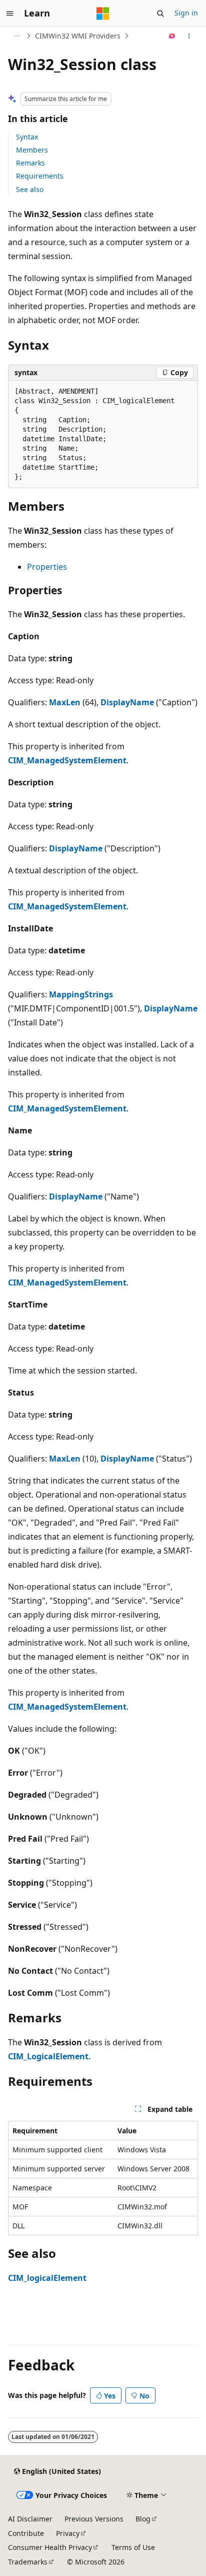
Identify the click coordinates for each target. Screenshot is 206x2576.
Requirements (40, 176)
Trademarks (28, 2562)
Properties (47, 567)
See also (30, 189)
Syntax (27, 137)
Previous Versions (94, 2519)
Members (32, 150)
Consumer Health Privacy (50, 2547)
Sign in (186, 13)
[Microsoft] (103, 14)
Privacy (68, 2533)
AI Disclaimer (30, 2519)
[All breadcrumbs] (17, 36)
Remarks (30, 163)
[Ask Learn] (172, 36)
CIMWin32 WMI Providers (78, 36)
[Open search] (160, 14)
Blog (143, 2519)
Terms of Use (133, 2547)
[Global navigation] (10, 14)
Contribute (26, 2533)
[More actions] (189, 36)
